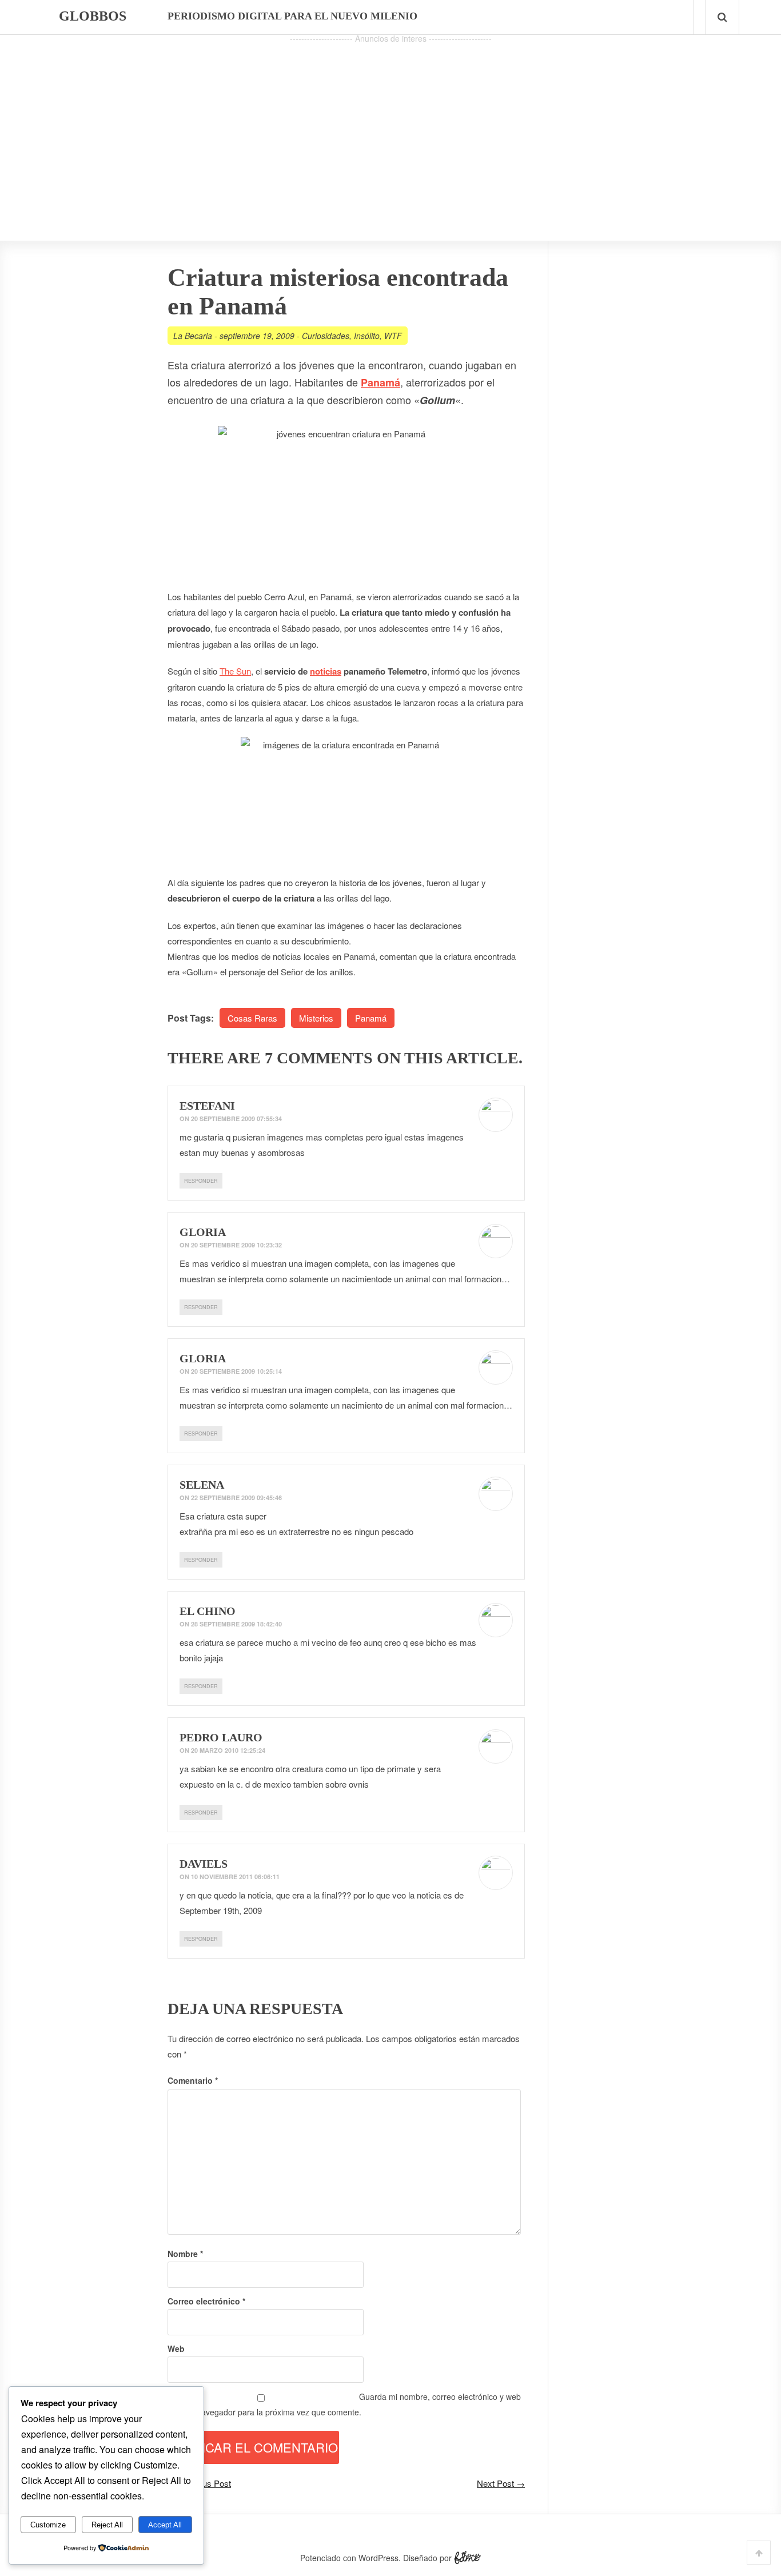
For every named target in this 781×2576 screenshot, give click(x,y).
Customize (48, 2525)
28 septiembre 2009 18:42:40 (236, 1624)
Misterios (316, 1018)
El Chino (208, 1611)
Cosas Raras (252, 1018)
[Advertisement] (390, 126)
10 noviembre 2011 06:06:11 (235, 1877)
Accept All (165, 2525)
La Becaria (193, 336)
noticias (326, 671)
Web (176, 2348)
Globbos (93, 16)
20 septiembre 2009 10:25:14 (236, 1371)
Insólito (367, 336)
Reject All (107, 2525)
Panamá (371, 1018)
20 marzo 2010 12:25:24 (228, 1750)
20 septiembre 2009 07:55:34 (236, 1118)
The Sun (235, 671)
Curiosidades (326, 336)
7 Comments (319, 1058)
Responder (201, 1181)
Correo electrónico (206, 2301)
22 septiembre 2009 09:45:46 (236, 1498)
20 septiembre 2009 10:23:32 (236, 1245)
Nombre (185, 2254)
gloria (203, 1232)
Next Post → (501, 2483)
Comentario (193, 2080)
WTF (393, 336)
